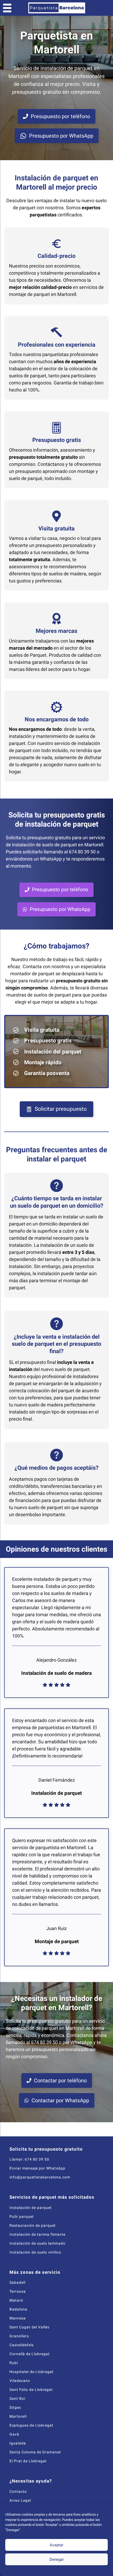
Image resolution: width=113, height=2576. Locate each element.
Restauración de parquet (33, 2225)
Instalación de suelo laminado (37, 2243)
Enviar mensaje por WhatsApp (37, 2168)
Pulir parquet (22, 2217)
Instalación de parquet (31, 2208)
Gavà (14, 2434)
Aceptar (56, 2545)
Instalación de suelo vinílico (35, 2252)
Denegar (57, 2559)
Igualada (18, 2443)
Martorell (18, 2416)
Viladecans (20, 2381)
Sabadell (17, 2282)
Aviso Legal (20, 2500)
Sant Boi (17, 2398)
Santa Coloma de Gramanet (35, 2452)
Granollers (19, 2336)
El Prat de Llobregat (28, 2461)
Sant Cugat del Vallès (29, 2327)
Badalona (18, 2309)
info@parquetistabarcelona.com (40, 2177)
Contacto (18, 2491)
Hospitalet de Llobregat (32, 2372)
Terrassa (18, 2291)
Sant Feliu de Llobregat (31, 2390)
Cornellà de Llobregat (30, 2354)
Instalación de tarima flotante (37, 2234)
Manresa (18, 2318)
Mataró (16, 2300)
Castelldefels (22, 2345)
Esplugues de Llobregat (31, 2425)
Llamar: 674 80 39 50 (29, 2159)
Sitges (15, 2407)
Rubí (14, 2363)
